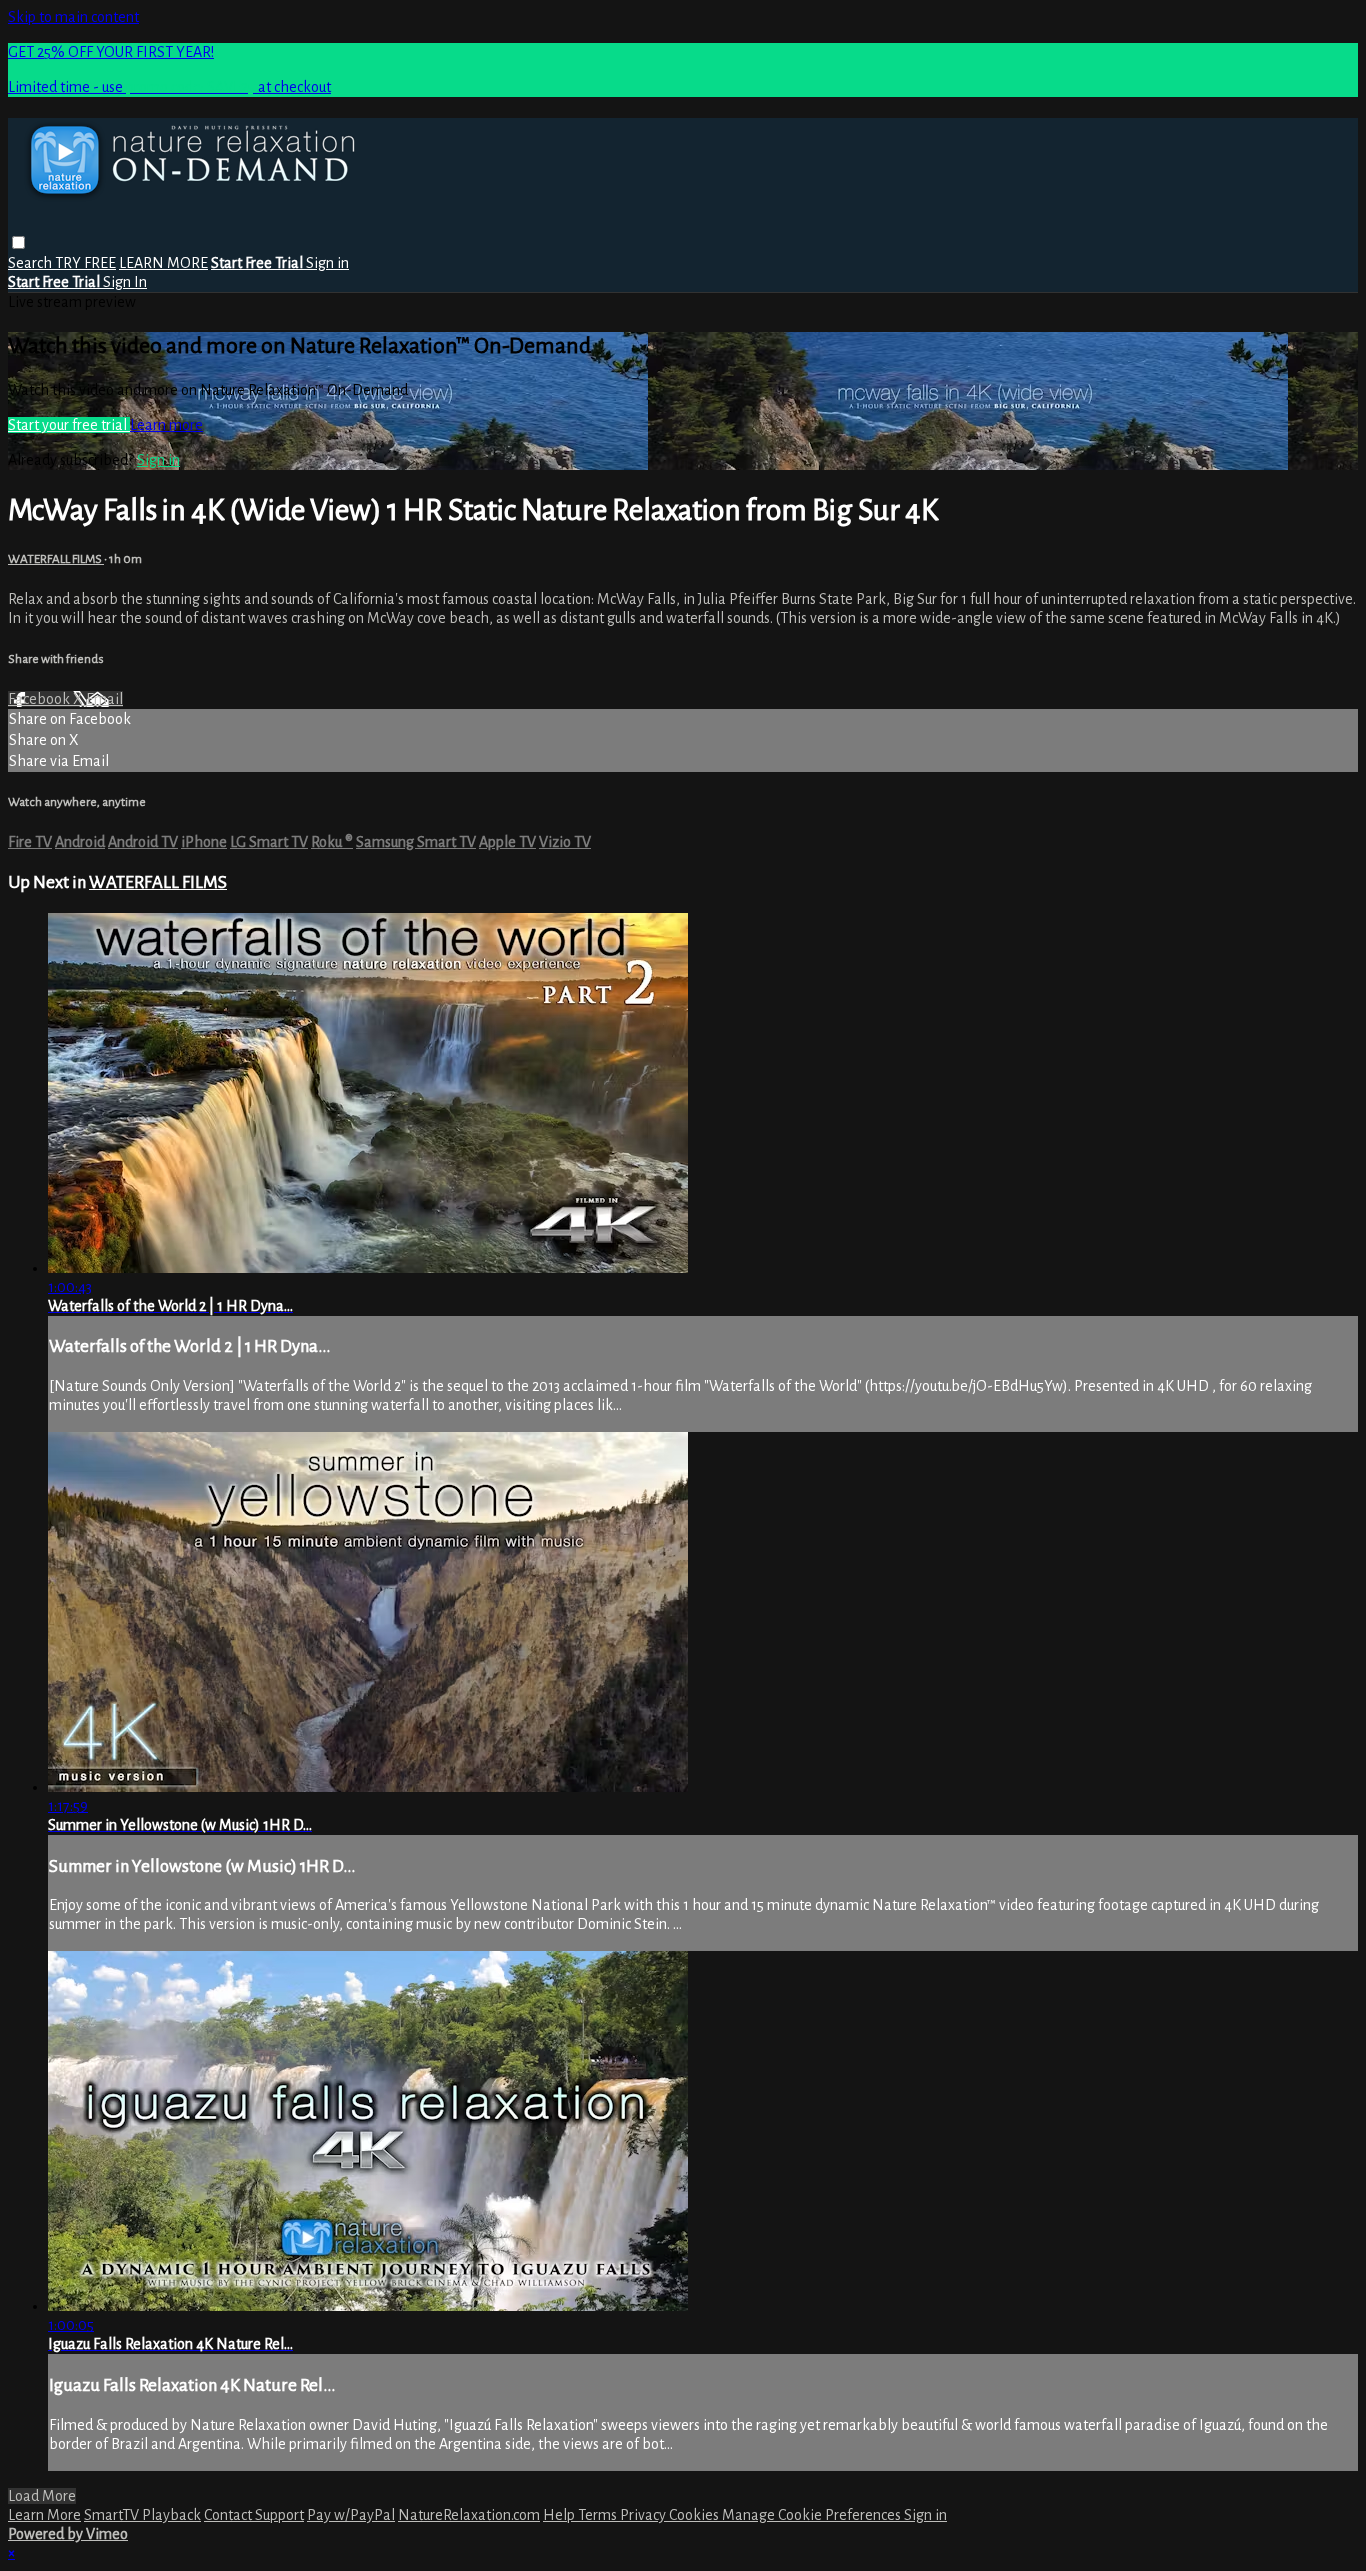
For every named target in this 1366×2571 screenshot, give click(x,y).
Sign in (327, 263)
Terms (599, 2515)
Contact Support (254, 2515)
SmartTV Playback (142, 2515)
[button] (18, 242)
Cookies (695, 2515)
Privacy (644, 2515)
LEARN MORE (163, 263)
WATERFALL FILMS (56, 559)
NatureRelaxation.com (469, 2515)
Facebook (40, 699)
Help (560, 2515)
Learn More (44, 2515)
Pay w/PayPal (351, 2515)
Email (104, 699)
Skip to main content (73, 17)
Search (31, 263)
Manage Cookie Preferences (813, 2515)
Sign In (125, 282)
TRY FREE (85, 263)
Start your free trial (69, 425)
